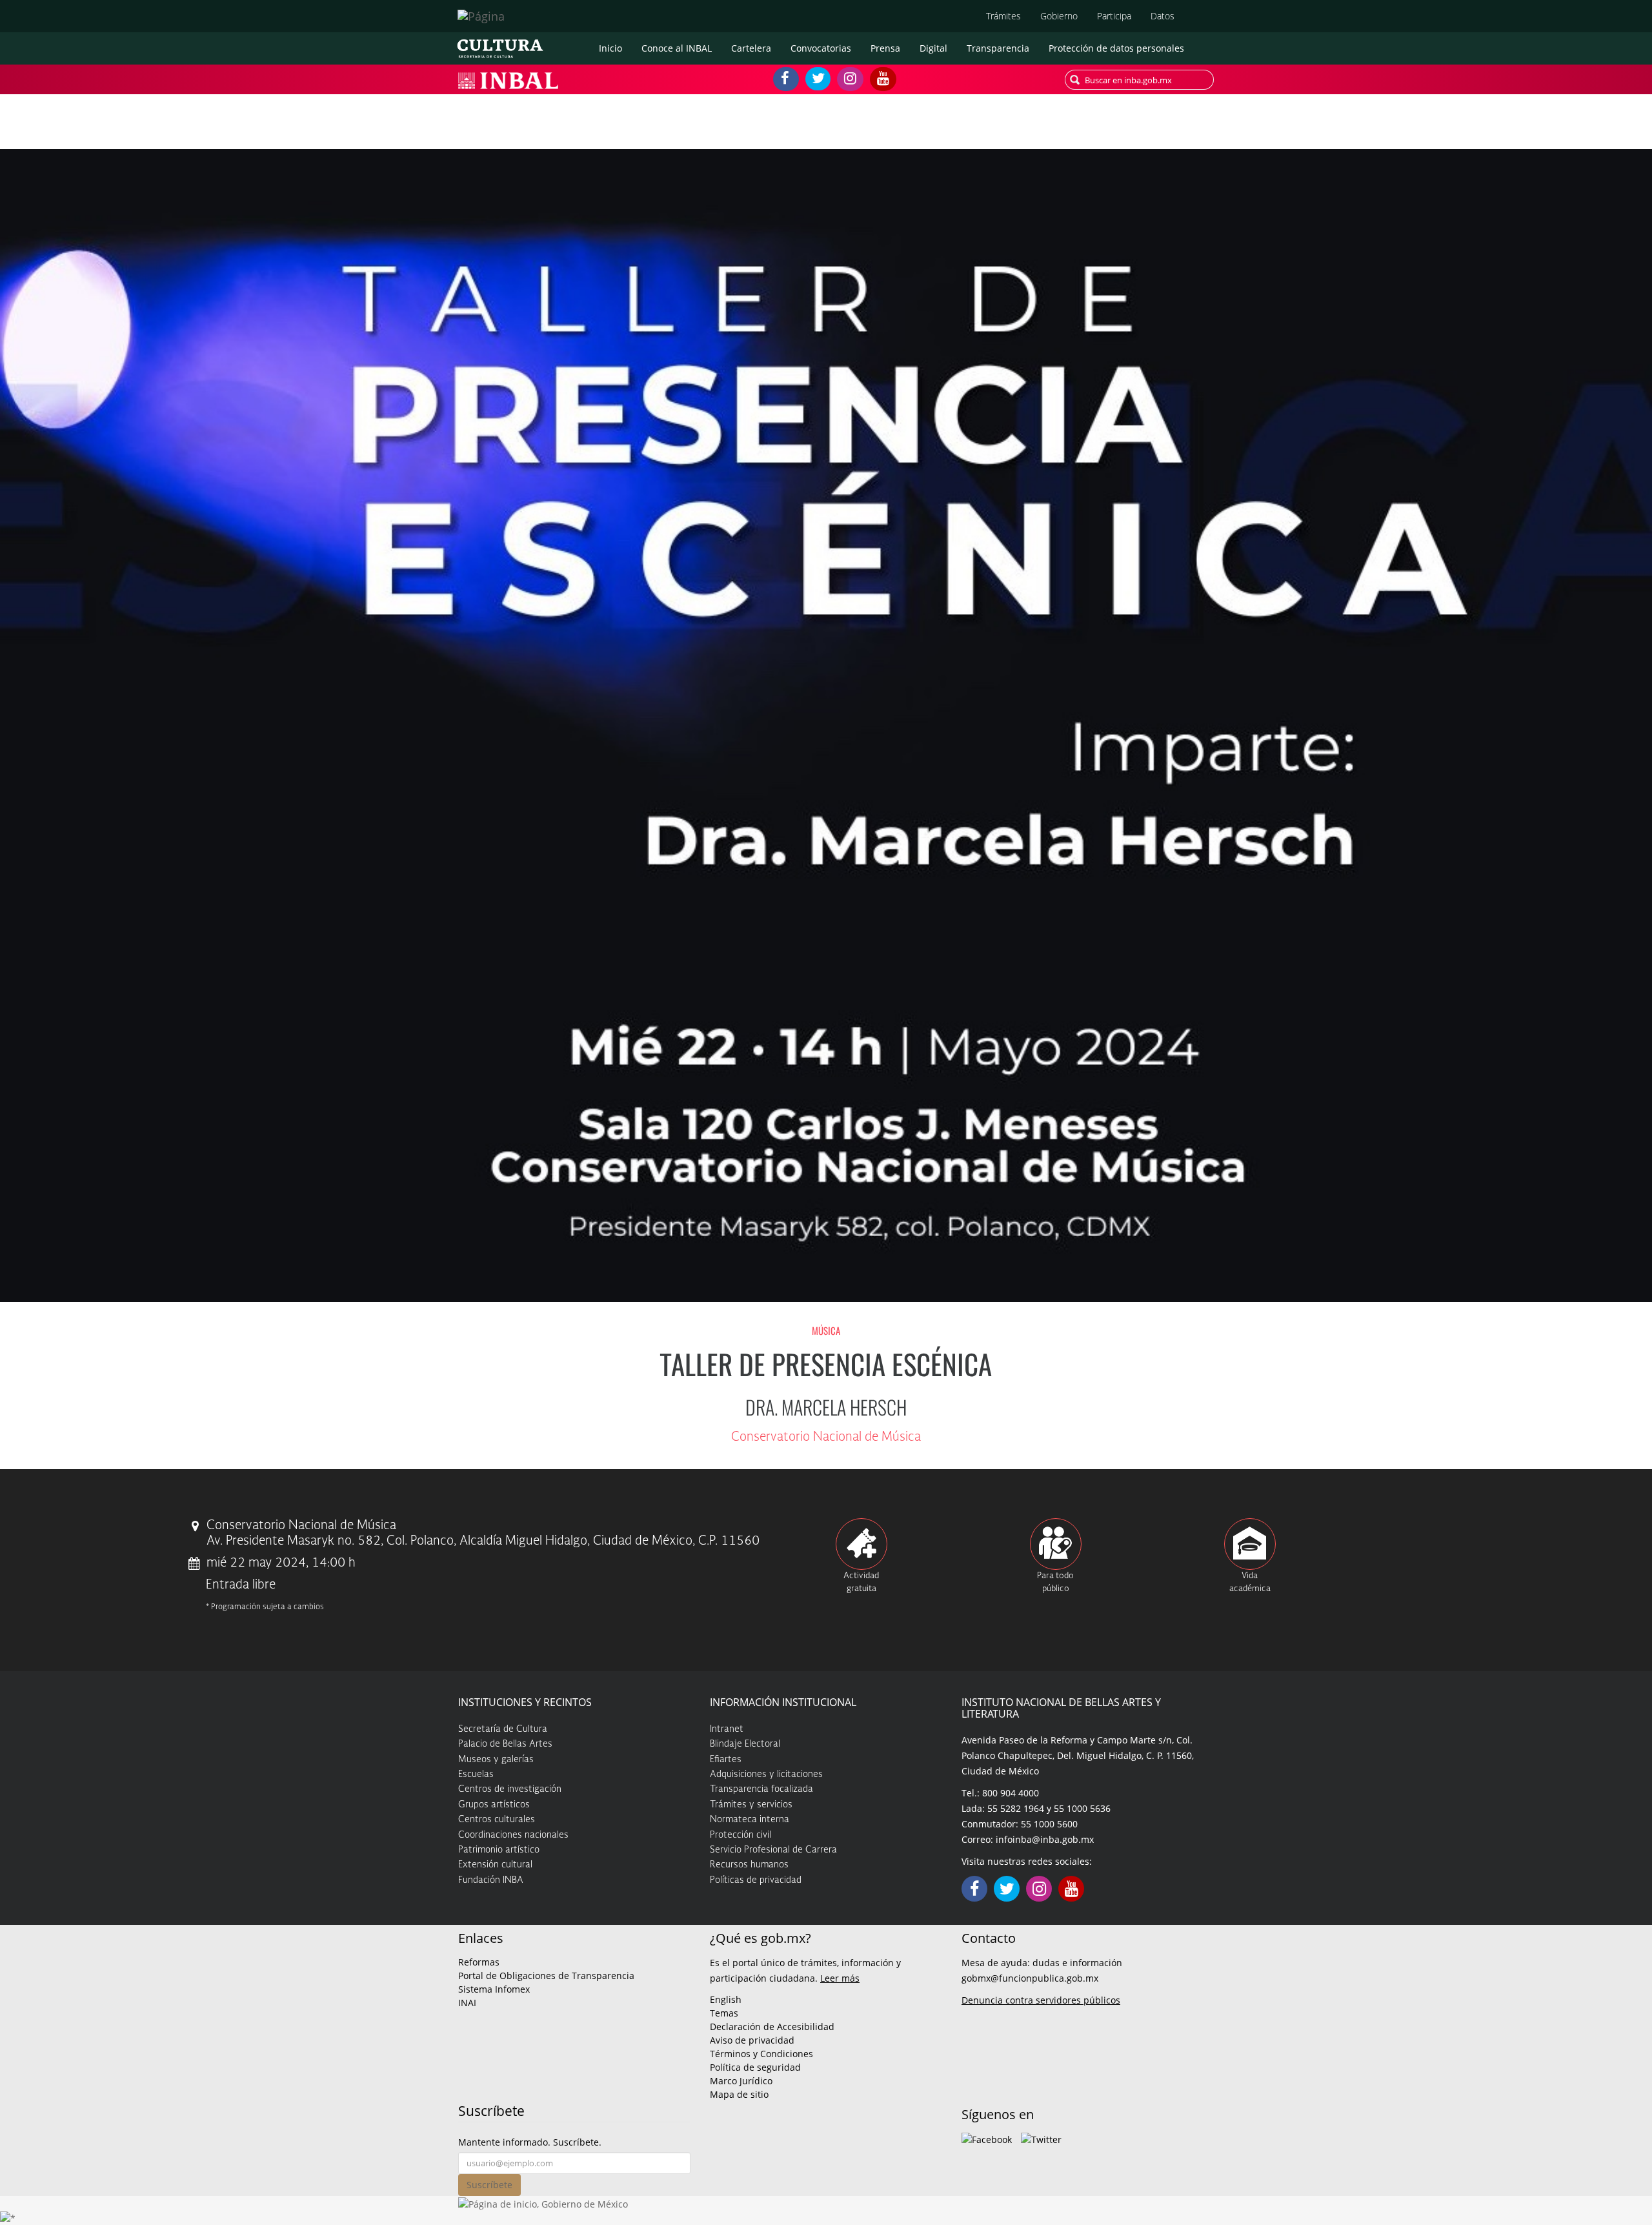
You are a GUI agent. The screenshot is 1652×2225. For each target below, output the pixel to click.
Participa (1114, 16)
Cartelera (751, 48)
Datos (1163, 16)
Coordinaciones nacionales (513, 1835)
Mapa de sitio (739, 2094)
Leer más (840, 1978)
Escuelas (476, 1774)
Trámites (1003, 16)
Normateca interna (750, 1820)
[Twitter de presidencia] (1041, 2138)
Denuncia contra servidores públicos (1041, 2000)
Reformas (479, 1962)
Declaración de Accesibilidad (772, 2027)
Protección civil (740, 1835)
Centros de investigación (510, 1789)
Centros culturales (497, 1820)
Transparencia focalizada (761, 1789)
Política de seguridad (755, 2067)
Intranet (727, 1729)
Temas (724, 2013)
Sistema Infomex (494, 1989)
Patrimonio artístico (499, 1850)
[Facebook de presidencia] (987, 2138)
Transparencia (998, 48)
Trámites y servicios (751, 1805)
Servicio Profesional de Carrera (773, 1850)
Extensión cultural (495, 1865)
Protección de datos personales (1116, 48)
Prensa (885, 48)
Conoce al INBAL (677, 48)
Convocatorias (821, 48)
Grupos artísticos (494, 1805)
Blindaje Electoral (745, 1744)
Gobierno (1059, 16)
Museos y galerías (496, 1760)
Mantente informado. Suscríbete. (530, 2142)
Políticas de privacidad (756, 1880)
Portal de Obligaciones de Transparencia (546, 1976)
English (726, 1999)
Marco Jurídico (741, 2081)
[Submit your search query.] (1075, 80)
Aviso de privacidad (752, 2040)
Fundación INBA (491, 1880)
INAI (467, 2003)
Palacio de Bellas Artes (505, 1744)
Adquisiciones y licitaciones (766, 1774)
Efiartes (726, 1760)
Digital (933, 48)
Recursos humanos (749, 1865)
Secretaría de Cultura (503, 1729)
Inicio (610, 48)
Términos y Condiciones (761, 2054)
